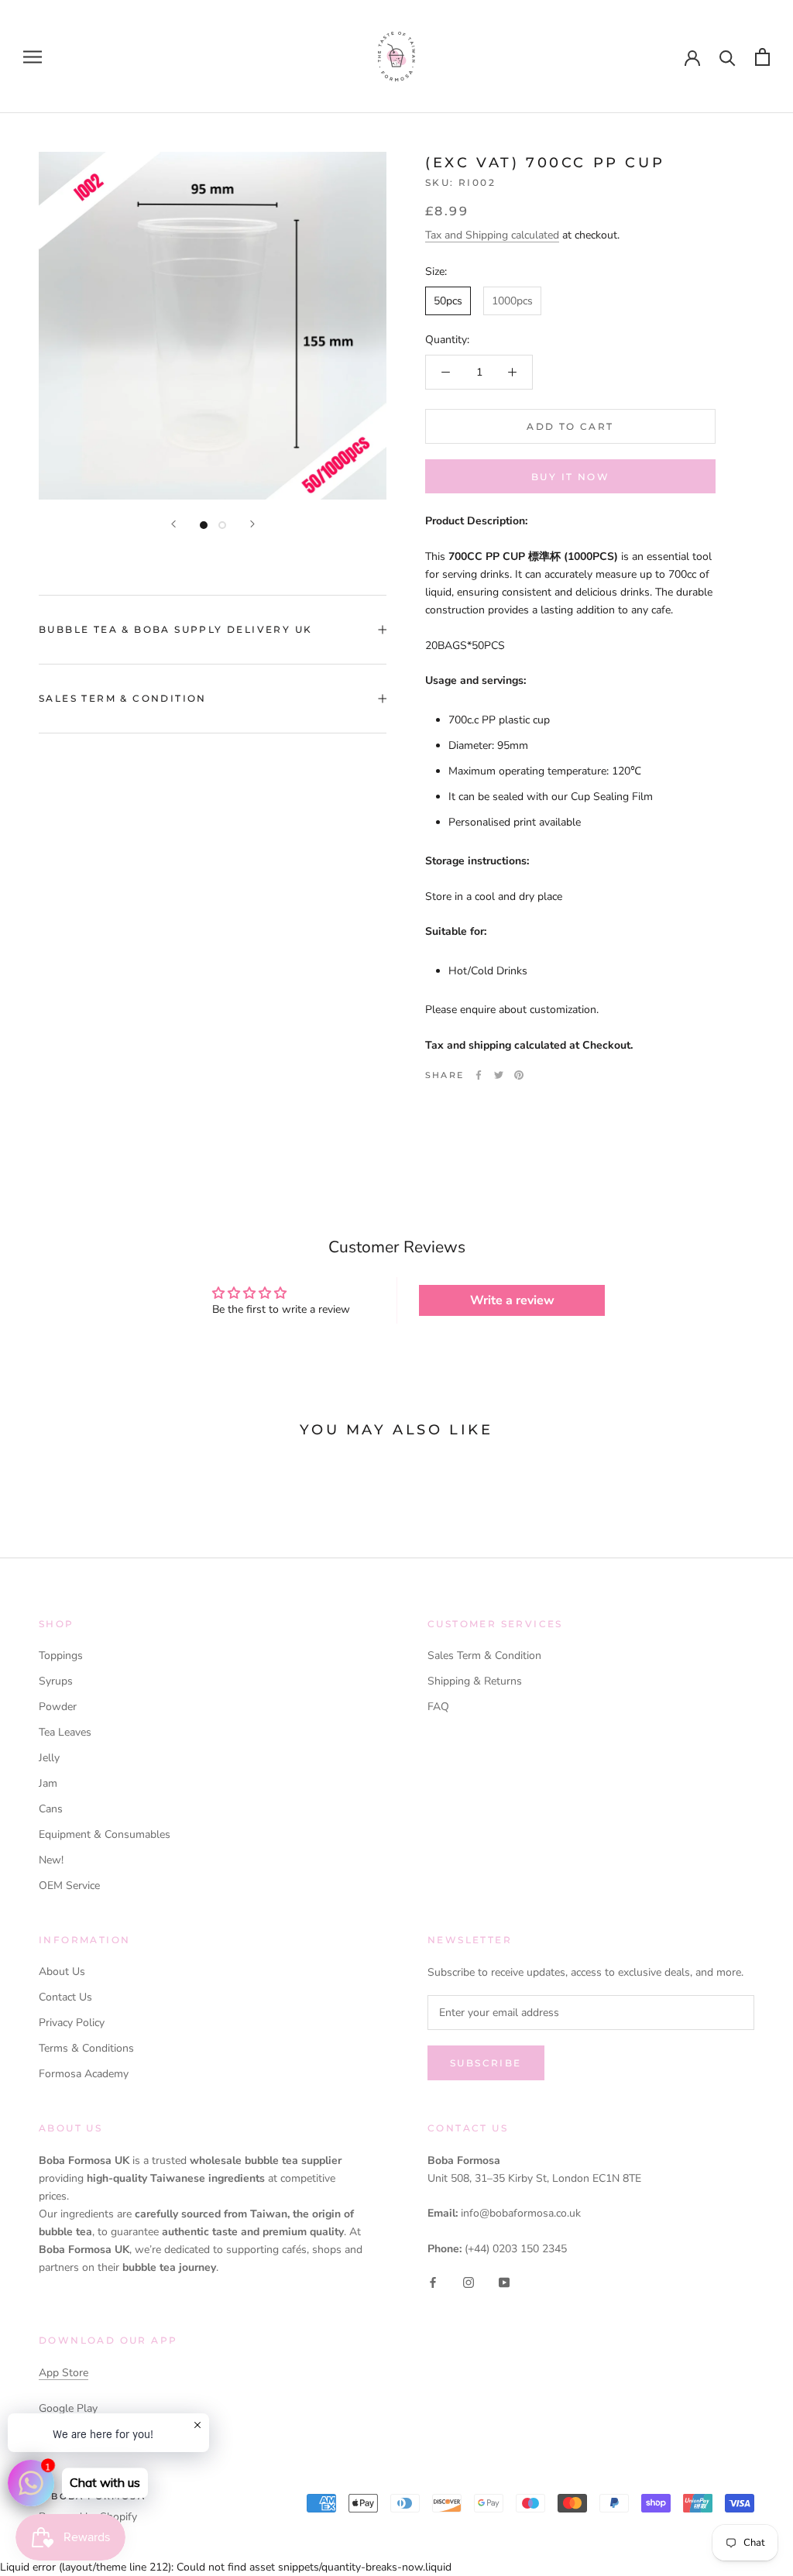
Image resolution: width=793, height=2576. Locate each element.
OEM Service (69, 1886)
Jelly (49, 1758)
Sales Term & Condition (123, 698)
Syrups (56, 1681)
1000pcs (512, 301)
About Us (62, 1971)
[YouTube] (504, 2282)
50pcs (448, 301)
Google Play (68, 2408)
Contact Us (65, 1997)
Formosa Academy (84, 2074)
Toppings (61, 1656)
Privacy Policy (72, 2023)
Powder (58, 1707)
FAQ (438, 1707)
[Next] (252, 524)
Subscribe (486, 2063)
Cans (51, 1809)
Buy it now (570, 477)
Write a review (512, 1300)
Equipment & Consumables (105, 1834)
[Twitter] (499, 1075)
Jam (48, 1783)
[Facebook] (479, 1075)
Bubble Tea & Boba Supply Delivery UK (175, 629)
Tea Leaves (65, 1732)
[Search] (728, 57)
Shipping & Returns (475, 1681)
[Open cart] (762, 57)
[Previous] (173, 524)
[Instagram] (469, 2282)
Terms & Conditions (86, 2048)
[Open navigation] (33, 57)
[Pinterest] (519, 1075)
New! (51, 1860)
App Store (64, 2373)
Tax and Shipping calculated (492, 235)
